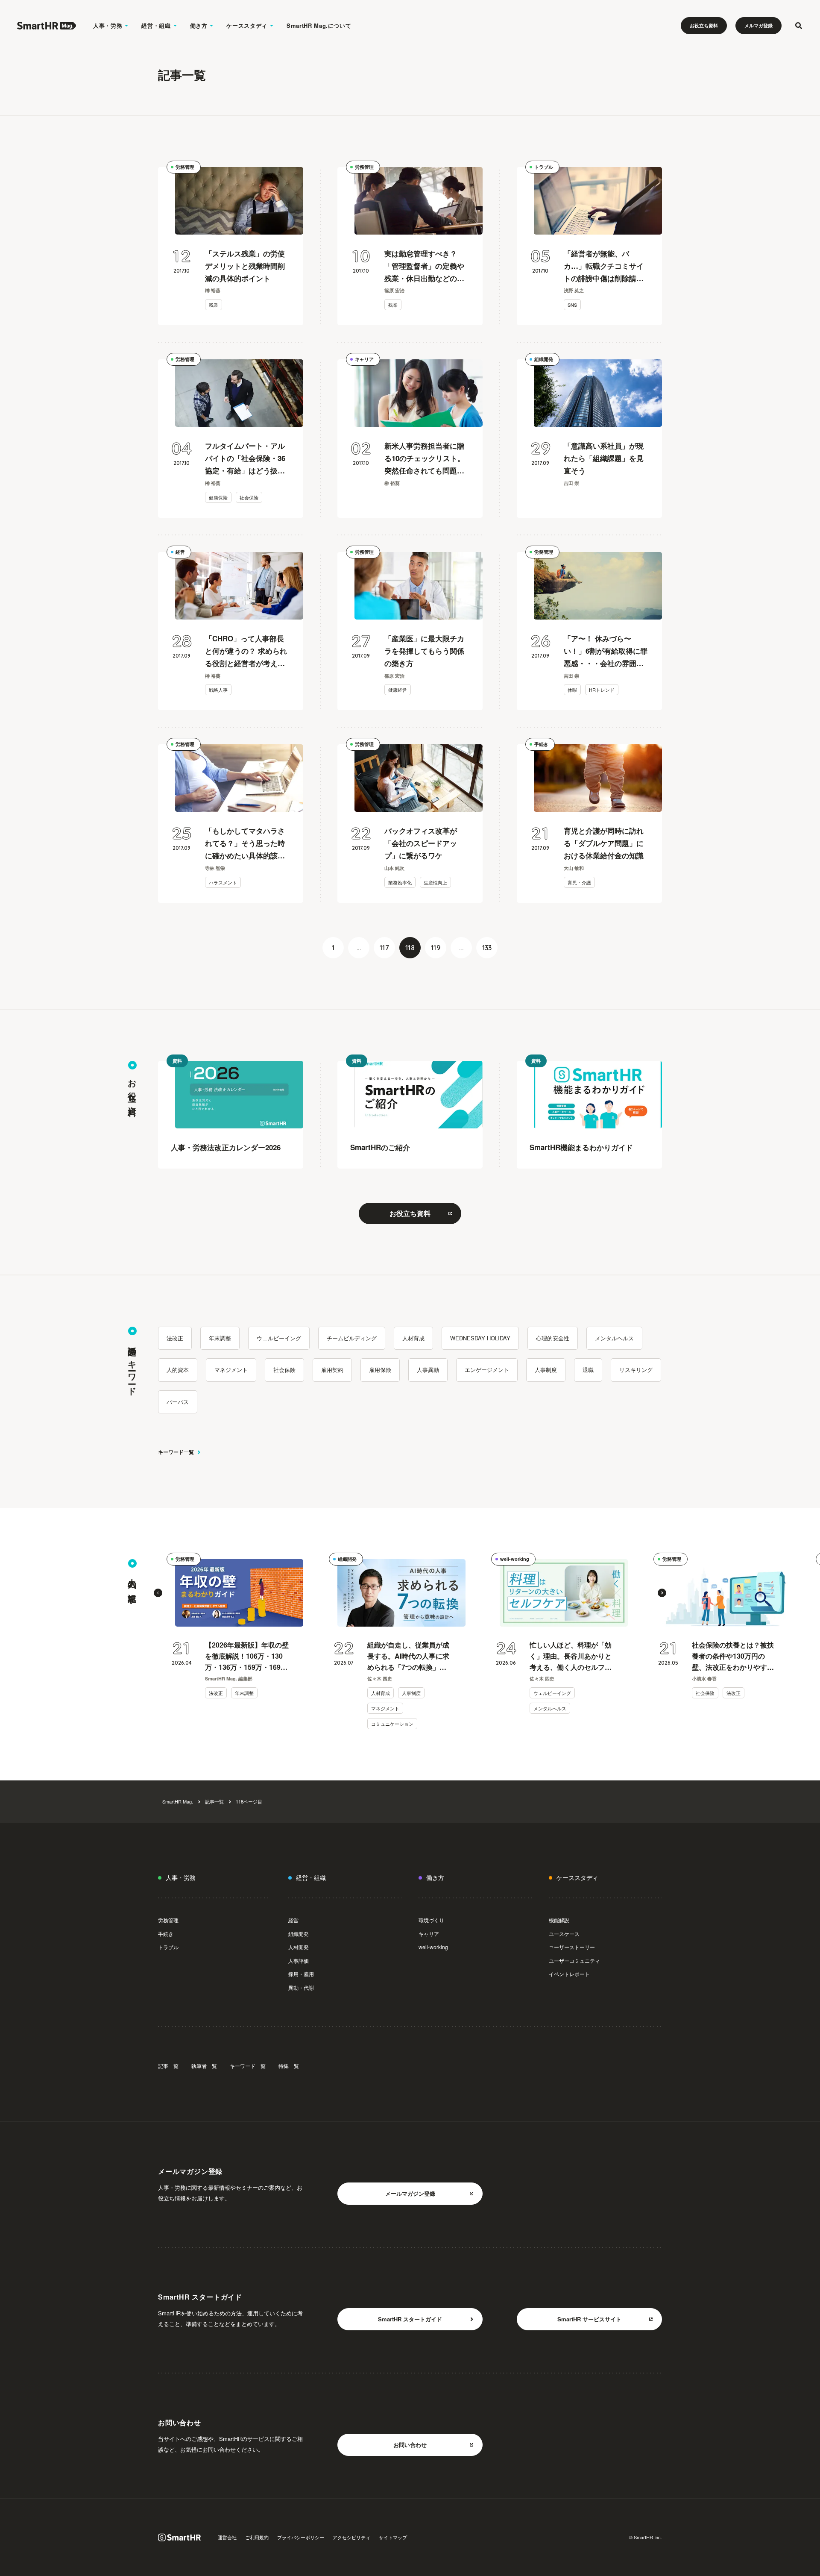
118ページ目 (249, 1801)
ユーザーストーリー (572, 1947)
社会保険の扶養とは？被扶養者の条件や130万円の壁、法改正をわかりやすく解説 (733, 1656)
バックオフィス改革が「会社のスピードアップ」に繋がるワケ (421, 843)
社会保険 (249, 497)
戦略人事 (218, 690)
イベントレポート (569, 1974)
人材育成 (413, 1338)
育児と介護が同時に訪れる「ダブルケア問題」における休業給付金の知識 (604, 843)
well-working (515, 1559)
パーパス (178, 1402)
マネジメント (231, 1370)
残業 (214, 305)
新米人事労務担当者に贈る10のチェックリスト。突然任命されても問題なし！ (425, 459)
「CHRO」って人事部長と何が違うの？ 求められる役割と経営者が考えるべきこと (246, 651)
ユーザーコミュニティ (574, 1961)
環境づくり (431, 1920)
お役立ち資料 (704, 25)
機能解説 (559, 1920)
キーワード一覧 (176, 1452)
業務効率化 (400, 882)
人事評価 (299, 1961)
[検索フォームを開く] (799, 26)
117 (384, 948)
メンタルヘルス (614, 1338)
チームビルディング (352, 1338)
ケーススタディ (247, 25)
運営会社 (227, 2537)
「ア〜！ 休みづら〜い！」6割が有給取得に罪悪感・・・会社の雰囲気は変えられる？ (606, 651)
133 (487, 948)
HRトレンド (602, 690)
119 (436, 948)
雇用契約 (332, 1370)
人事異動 (428, 1370)
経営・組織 (156, 25)
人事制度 (546, 1370)
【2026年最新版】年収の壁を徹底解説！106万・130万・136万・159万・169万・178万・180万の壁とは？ (247, 1656)
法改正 (175, 1338)
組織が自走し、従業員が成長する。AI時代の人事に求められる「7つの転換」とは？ (408, 1656)
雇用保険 (380, 1370)
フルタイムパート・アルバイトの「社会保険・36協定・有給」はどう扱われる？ (245, 459)
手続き (541, 744)
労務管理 (185, 167)
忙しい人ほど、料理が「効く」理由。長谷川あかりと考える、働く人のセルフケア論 (571, 1656)
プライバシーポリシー (301, 2537)
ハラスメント (223, 882)
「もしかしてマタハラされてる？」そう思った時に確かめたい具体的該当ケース (245, 844)
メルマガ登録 (758, 25)
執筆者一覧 (204, 2066)
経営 (180, 552)
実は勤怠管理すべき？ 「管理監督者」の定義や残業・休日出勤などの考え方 (424, 266)
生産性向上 (435, 882)
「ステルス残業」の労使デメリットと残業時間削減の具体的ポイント (245, 266)
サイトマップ (393, 2537)
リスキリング (636, 1370)
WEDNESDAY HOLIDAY (480, 1338)
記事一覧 (214, 1801)
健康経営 (398, 690)
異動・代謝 (301, 1987)
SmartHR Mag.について (319, 25)
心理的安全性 (553, 1338)
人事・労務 (108, 25)
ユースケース (564, 1934)
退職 (588, 1370)
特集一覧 (289, 2066)
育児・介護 (579, 882)
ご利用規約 (257, 2537)
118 (410, 948)
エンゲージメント (487, 1370)
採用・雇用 (301, 1974)
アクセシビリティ (351, 2537)
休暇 (572, 690)
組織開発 (544, 359)
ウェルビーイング (279, 1338)
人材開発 (299, 1947)
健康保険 (218, 497)
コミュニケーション (392, 1724)
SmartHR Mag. (178, 1801)
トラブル (544, 167)
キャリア (364, 359)
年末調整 (220, 1338)
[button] (158, 1593)
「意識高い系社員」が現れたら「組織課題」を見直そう (604, 458)
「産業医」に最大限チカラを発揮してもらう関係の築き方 (424, 651)
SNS (572, 305)
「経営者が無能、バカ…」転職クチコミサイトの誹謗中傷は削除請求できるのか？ (604, 266)
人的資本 (178, 1370)
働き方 (199, 25)
